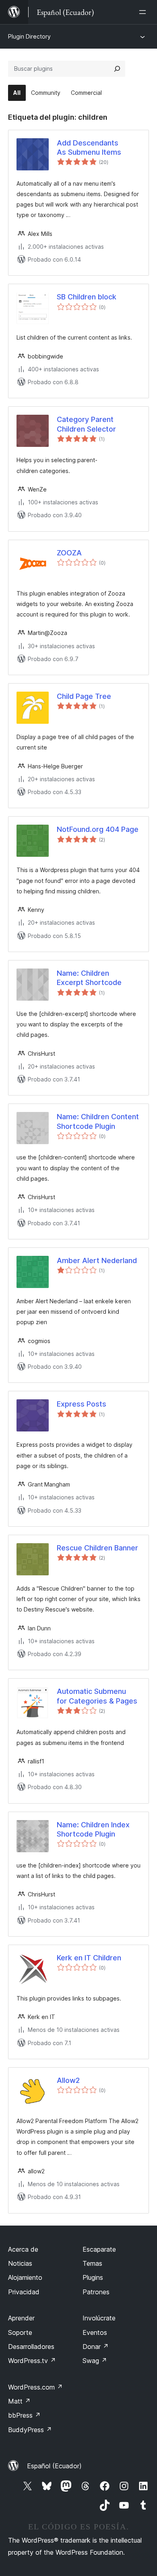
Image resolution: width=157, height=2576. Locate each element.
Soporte (20, 2332)
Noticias (20, 2263)
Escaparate (99, 2249)
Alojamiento (25, 2277)
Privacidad (24, 2292)
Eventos (95, 2332)
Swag (95, 2361)
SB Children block (87, 297)
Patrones (96, 2292)
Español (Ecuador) (54, 2466)
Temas (92, 2263)
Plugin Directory (29, 36)
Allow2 (68, 2080)
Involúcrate (99, 2318)
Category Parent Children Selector (86, 424)
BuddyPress (30, 2430)
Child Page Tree (84, 696)
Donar (96, 2347)
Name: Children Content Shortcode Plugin (98, 1121)
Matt (19, 2401)
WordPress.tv (32, 2361)
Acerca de (23, 2249)
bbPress (24, 2415)
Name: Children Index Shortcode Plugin (93, 1829)
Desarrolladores (31, 2347)
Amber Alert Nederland (97, 1260)
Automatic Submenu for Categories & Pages (97, 1696)
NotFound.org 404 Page (98, 829)
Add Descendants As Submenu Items (89, 147)
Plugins (93, 2277)
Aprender (21, 2318)
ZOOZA (69, 553)
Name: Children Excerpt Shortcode (89, 978)
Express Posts (82, 1404)
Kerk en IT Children (89, 1958)
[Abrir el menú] (144, 12)
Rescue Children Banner (97, 1548)
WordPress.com (35, 2387)
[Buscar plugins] (117, 69)
